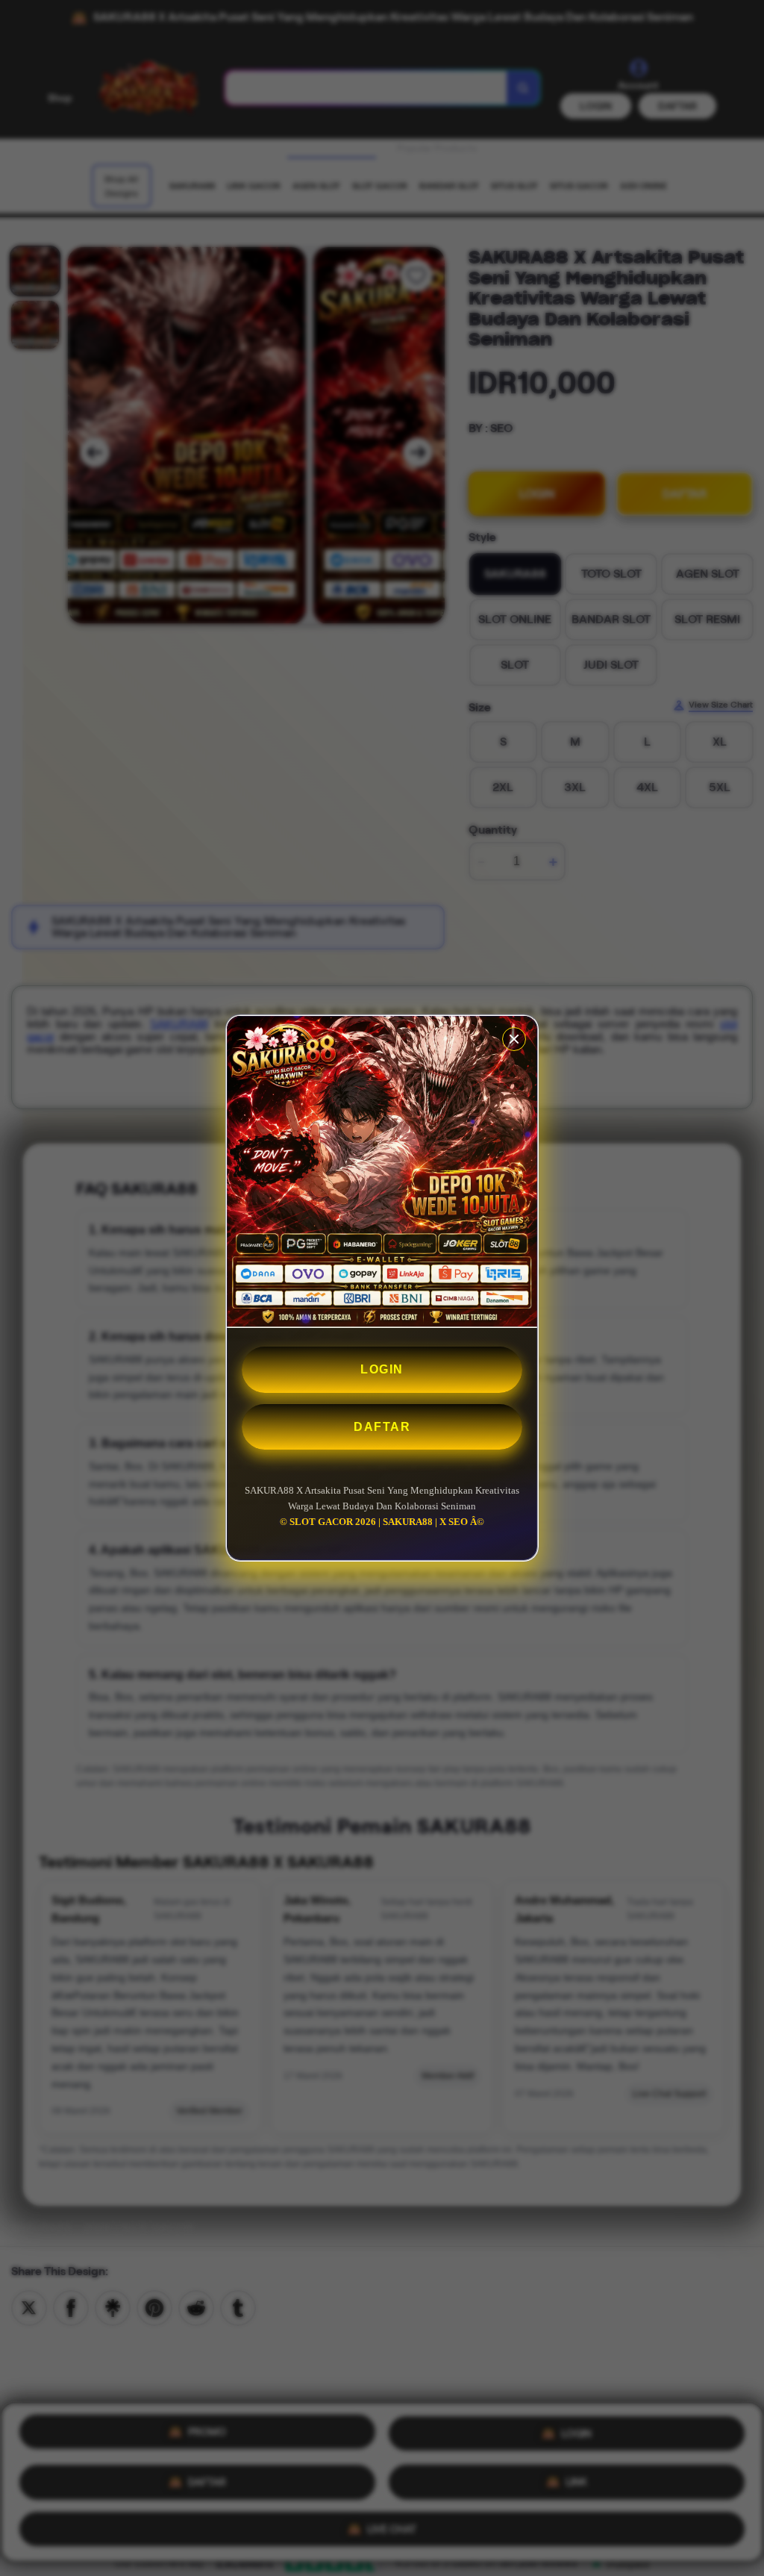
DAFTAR (382, 1427)
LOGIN (382, 1369)
